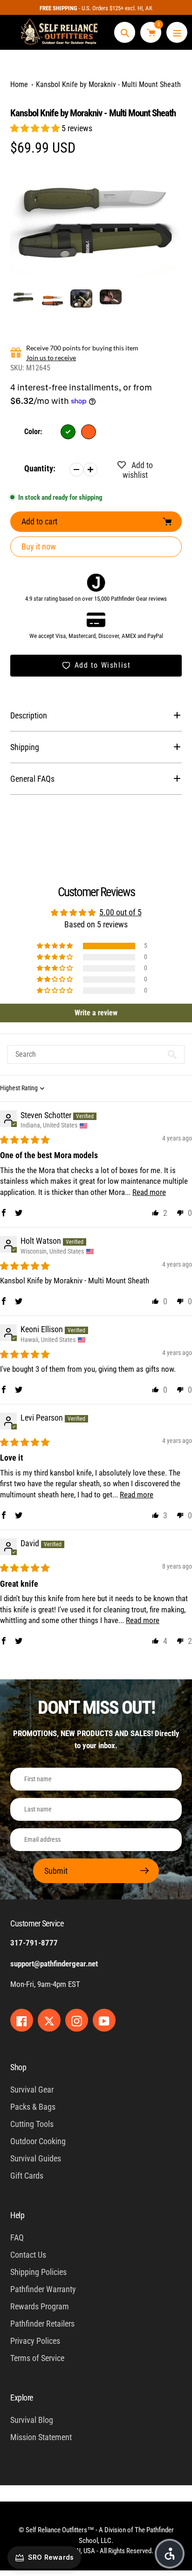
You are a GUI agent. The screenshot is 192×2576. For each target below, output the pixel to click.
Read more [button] (149, 1192)
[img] (25, 1140)
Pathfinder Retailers (42, 2324)
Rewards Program (40, 2306)
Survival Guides (36, 2158)
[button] (36, 128)
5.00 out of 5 (120, 912)
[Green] (68, 432)
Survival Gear (32, 2090)
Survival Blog (32, 2420)
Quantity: (40, 468)
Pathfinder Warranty (43, 2289)
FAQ (17, 2237)
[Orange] (89, 432)
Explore (22, 2398)
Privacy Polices (35, 2341)
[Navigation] (177, 32)
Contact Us (28, 2255)
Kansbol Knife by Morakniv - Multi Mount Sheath (108, 84)
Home (19, 84)
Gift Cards (27, 2176)
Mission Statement (41, 2437)
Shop (18, 2067)
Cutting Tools (32, 2124)
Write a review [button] (96, 1013)
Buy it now (39, 547)
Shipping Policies (38, 2272)
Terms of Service (37, 2358)
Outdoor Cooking (38, 2141)
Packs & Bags (33, 2107)
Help (17, 2215)
